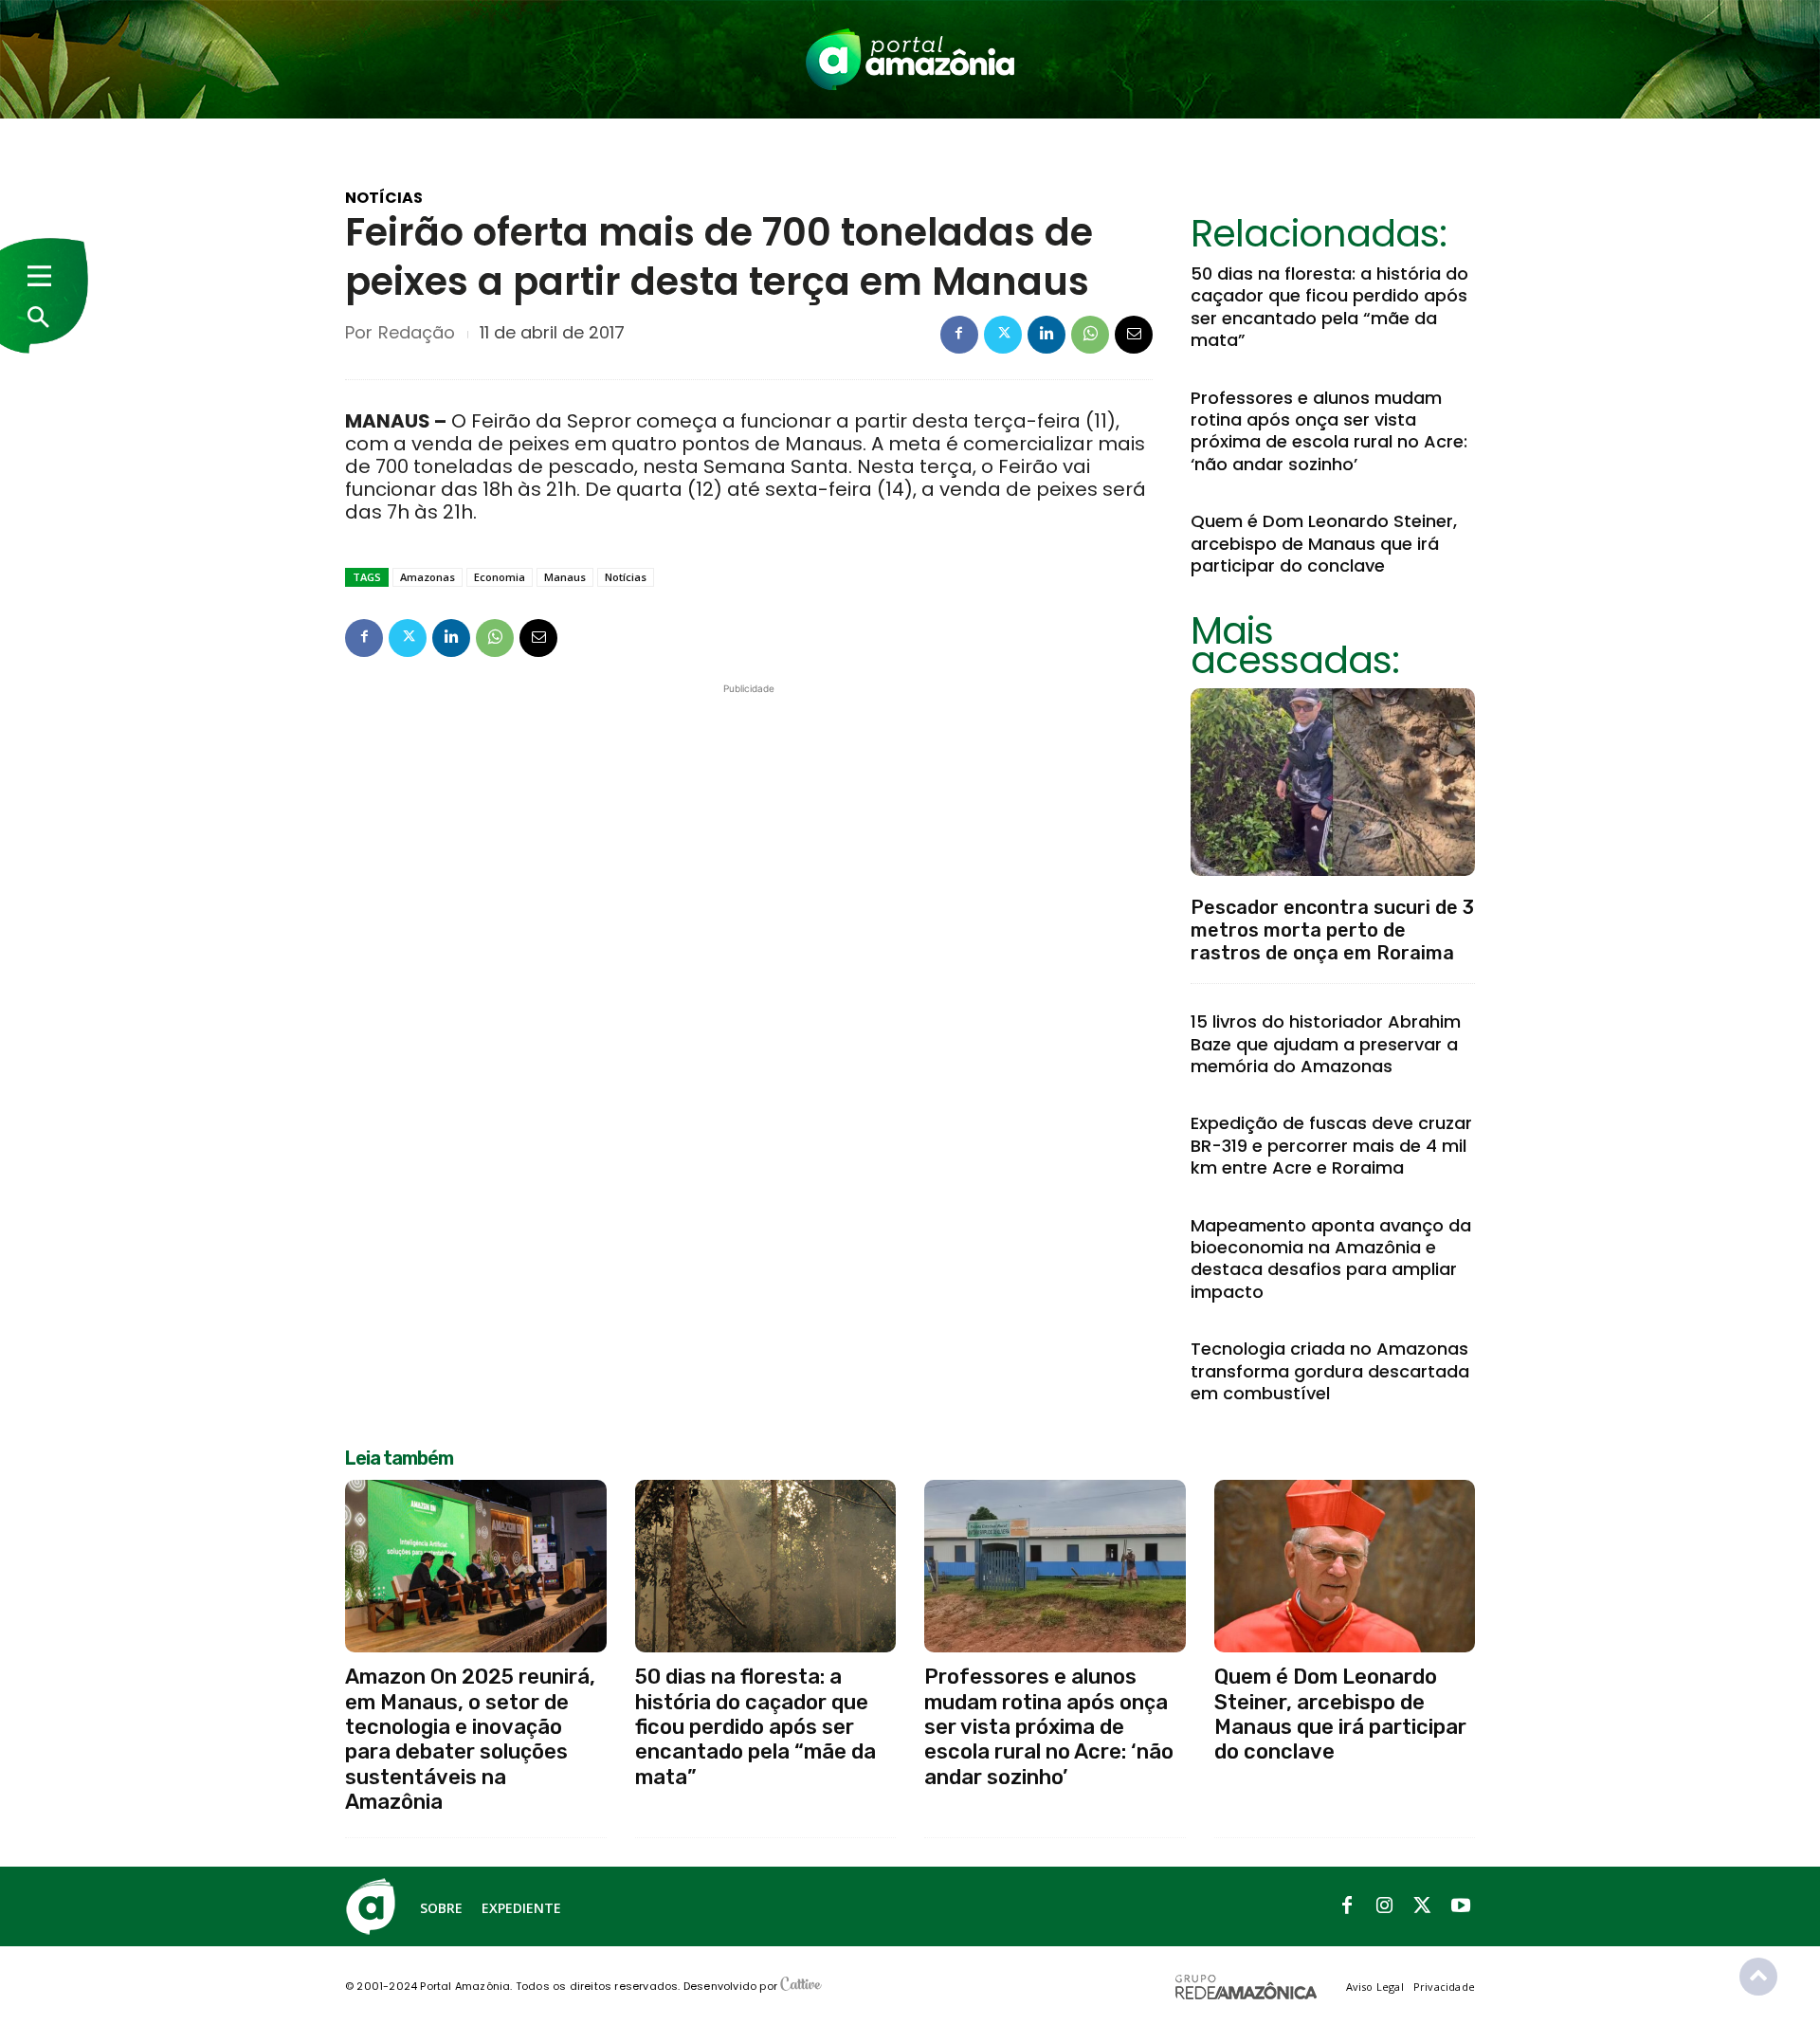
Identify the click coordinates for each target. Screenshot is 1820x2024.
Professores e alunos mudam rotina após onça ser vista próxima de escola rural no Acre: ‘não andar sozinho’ (1329, 431)
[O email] (1134, 335)
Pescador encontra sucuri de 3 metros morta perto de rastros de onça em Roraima (1332, 930)
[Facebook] (959, 335)
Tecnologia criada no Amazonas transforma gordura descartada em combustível (1330, 1371)
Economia (500, 577)
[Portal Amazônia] (910, 59)
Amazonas (428, 577)
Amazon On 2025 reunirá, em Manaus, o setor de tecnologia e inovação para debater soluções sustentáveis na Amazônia (470, 1739)
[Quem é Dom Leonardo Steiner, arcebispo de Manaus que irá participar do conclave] (1345, 1566)
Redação (417, 333)
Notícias (384, 198)
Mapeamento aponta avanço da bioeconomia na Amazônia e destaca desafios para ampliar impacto (1331, 1258)
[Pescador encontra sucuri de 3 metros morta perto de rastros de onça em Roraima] (1333, 782)
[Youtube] (1461, 1906)
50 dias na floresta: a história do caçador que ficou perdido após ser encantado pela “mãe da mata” (1329, 307)
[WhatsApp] (1090, 335)
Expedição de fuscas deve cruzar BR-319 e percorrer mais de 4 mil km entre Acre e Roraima (1331, 1145)
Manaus (565, 577)
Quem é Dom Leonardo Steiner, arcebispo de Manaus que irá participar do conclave (1324, 543)
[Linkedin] (1046, 335)
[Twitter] (1003, 335)
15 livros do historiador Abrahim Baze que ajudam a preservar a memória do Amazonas (1326, 1044)
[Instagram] (1385, 1906)
